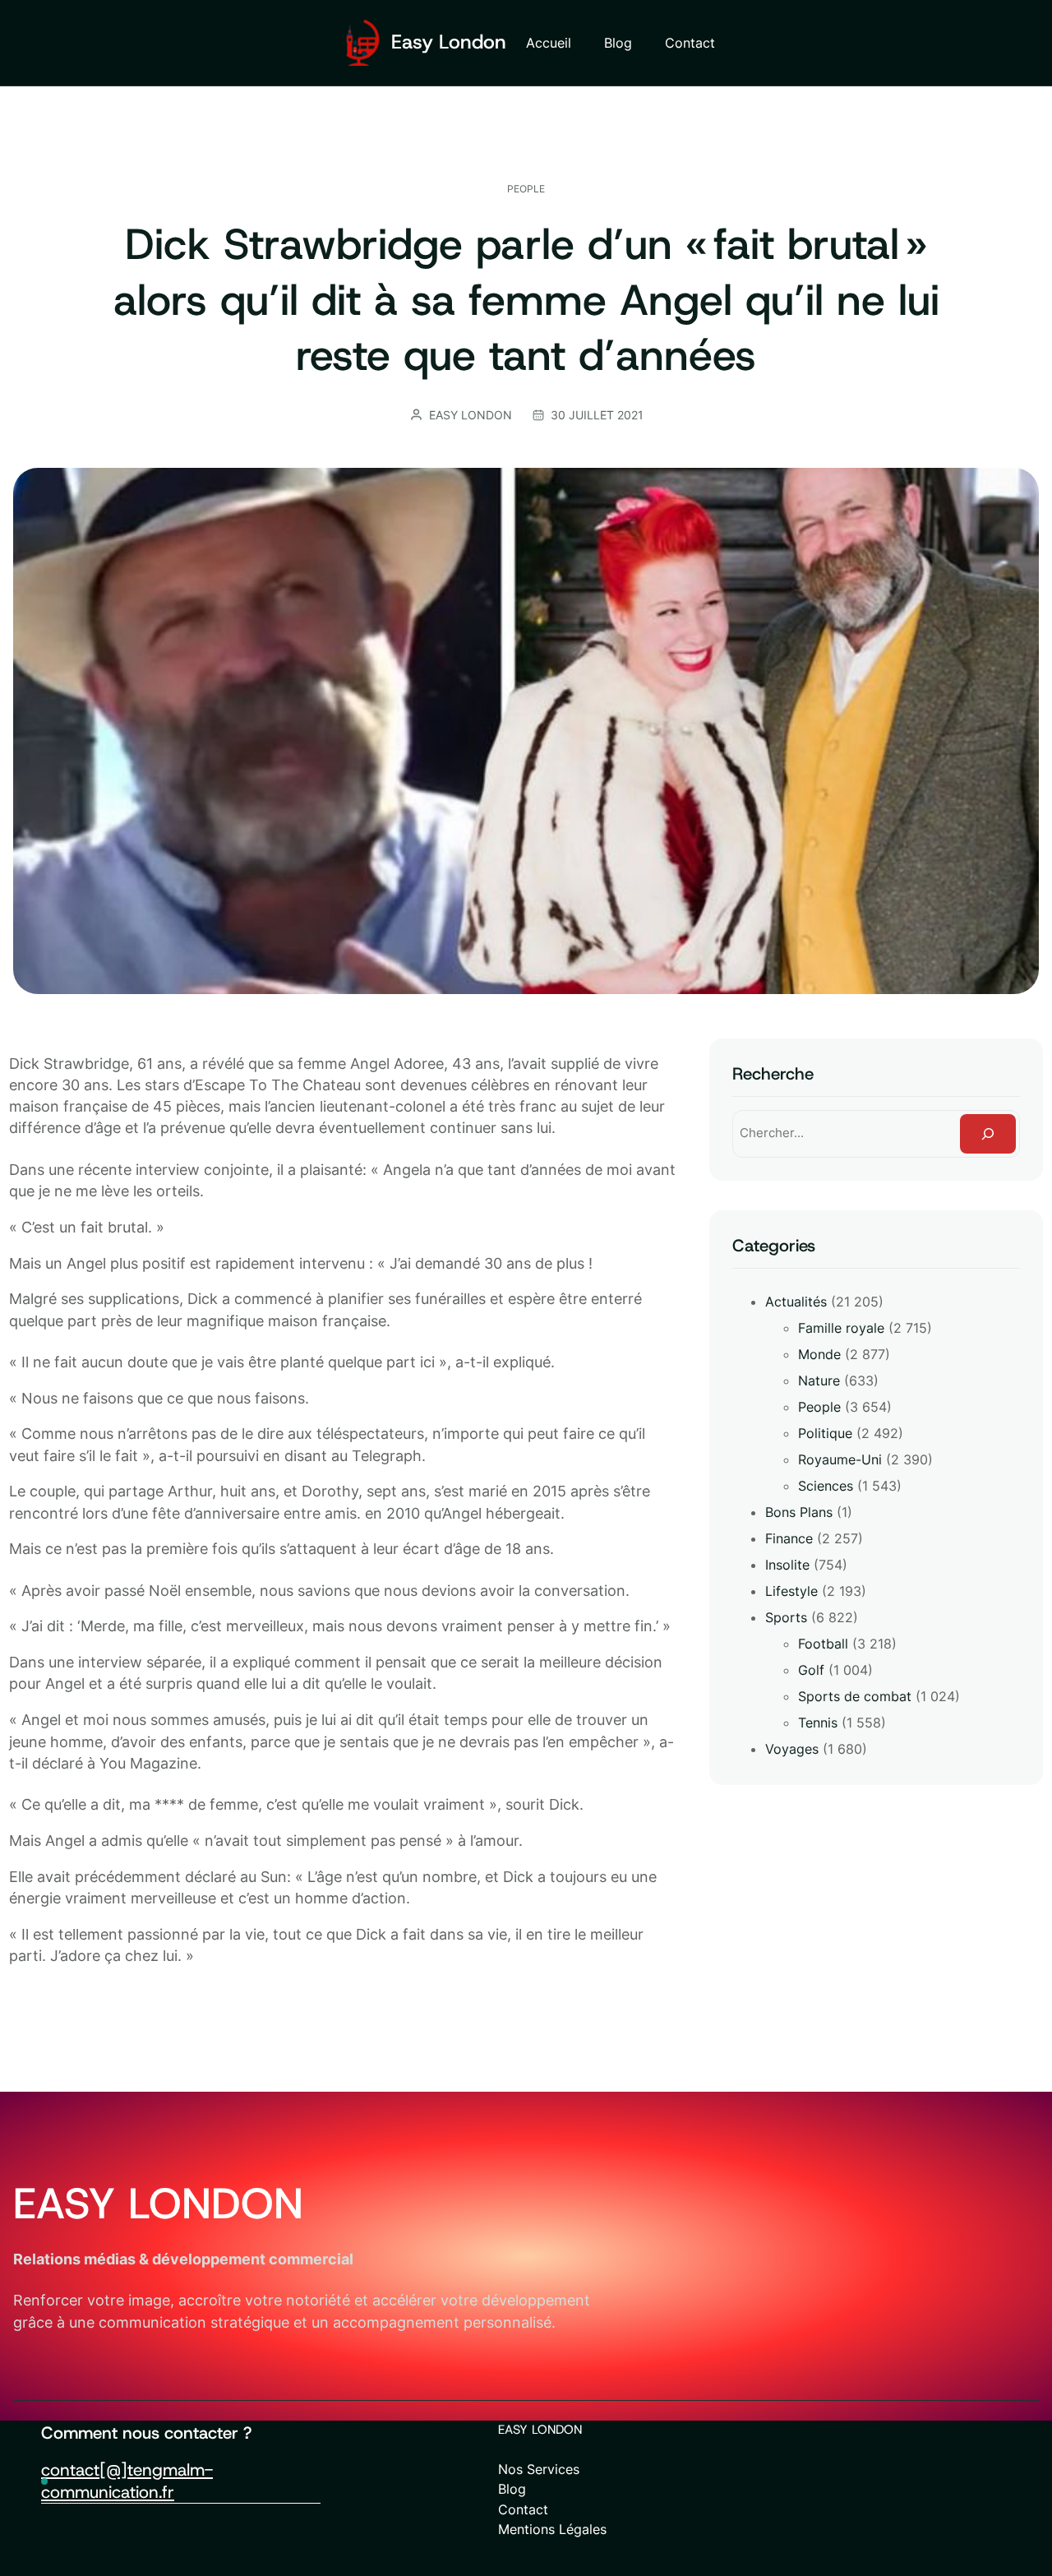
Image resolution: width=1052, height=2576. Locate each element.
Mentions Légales (552, 2529)
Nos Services (539, 2469)
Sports (786, 1617)
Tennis (818, 1723)
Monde (819, 1354)
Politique (825, 1433)
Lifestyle (791, 1591)
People (526, 189)
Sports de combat (855, 1696)
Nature (819, 1380)
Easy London (449, 42)
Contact (523, 2509)
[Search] (988, 1134)
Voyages (792, 1749)
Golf (811, 1670)
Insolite (787, 1565)
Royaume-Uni (840, 1459)
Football (823, 1644)
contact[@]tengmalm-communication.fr (127, 2481)
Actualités (796, 1302)
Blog (512, 2489)
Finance (789, 1538)
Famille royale (841, 1328)
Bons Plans (799, 1512)
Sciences (826, 1486)
